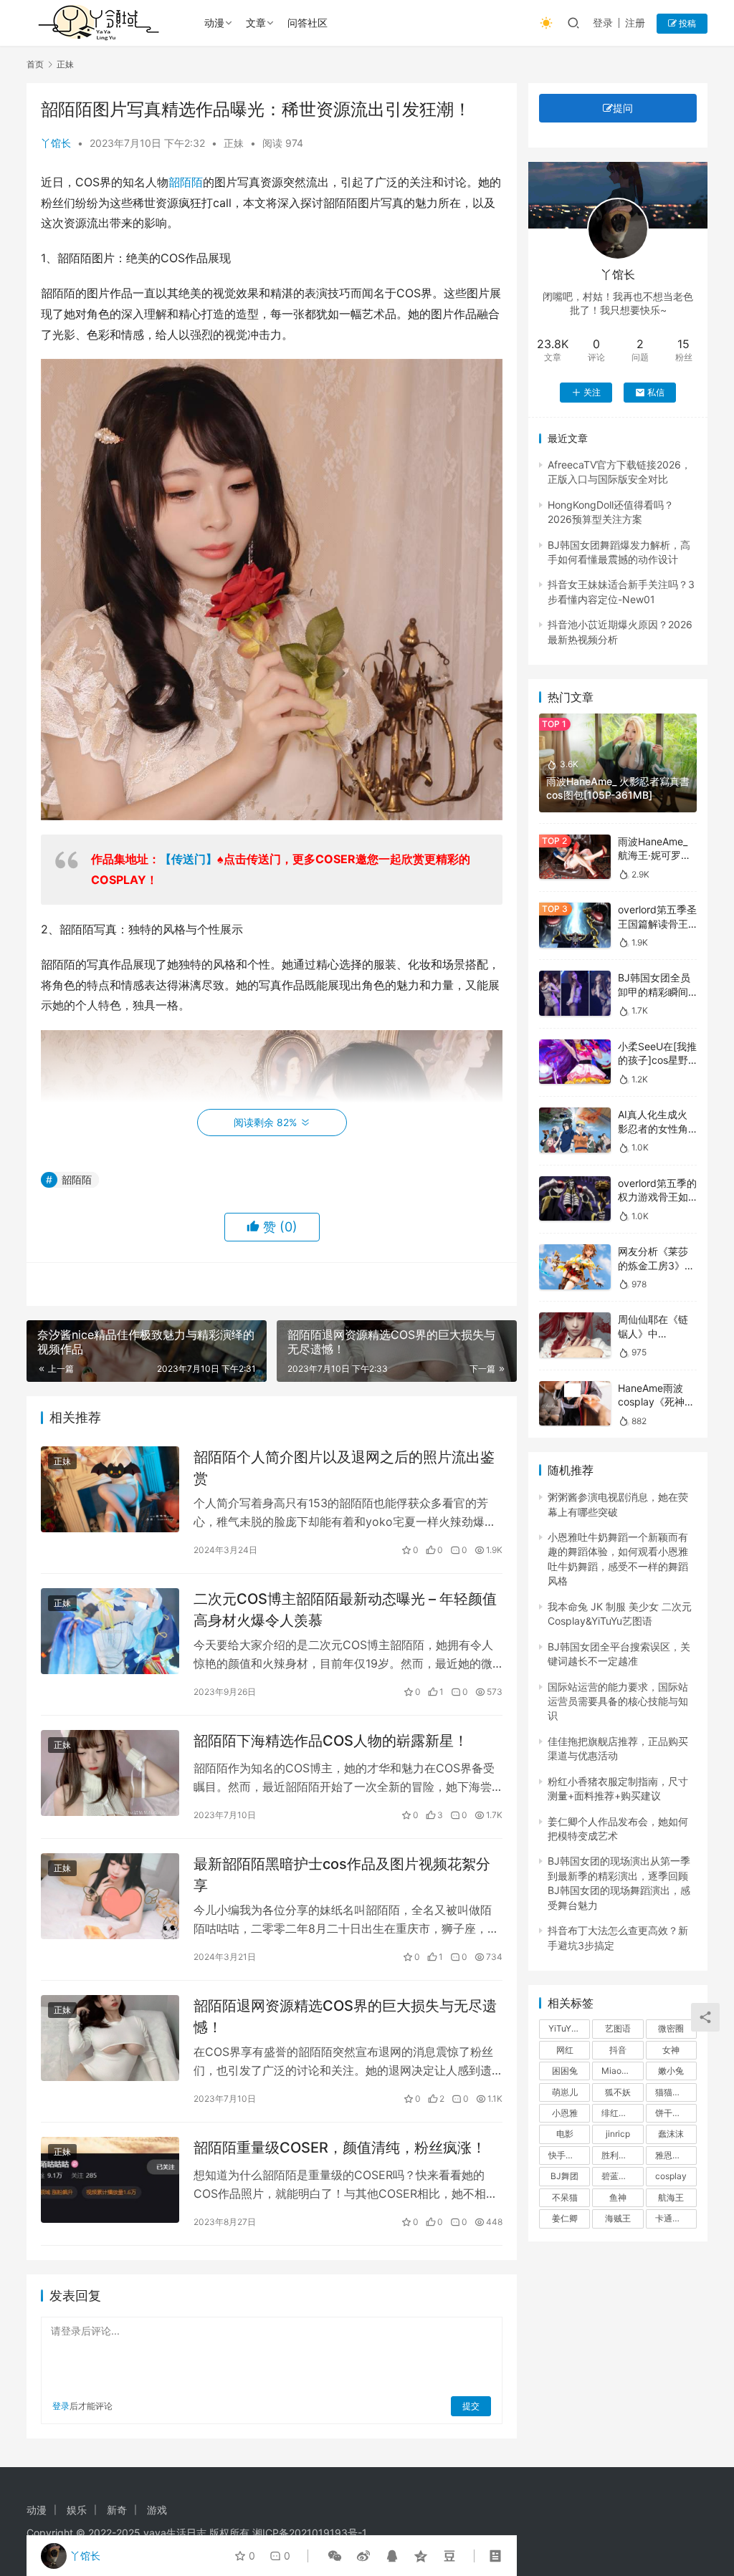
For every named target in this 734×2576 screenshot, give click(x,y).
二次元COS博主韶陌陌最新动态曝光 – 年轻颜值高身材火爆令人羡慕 (345, 1609)
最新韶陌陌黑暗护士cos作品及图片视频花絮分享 (342, 1874)
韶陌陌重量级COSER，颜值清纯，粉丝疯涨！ (340, 2148)
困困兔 (565, 2071)
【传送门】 (189, 859)
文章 (256, 23)
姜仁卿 (565, 2218)
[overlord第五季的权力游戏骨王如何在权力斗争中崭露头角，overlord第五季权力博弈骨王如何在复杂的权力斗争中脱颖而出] (575, 1199)
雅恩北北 (672, 2155)
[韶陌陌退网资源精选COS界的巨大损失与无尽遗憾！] (110, 2038)
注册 (635, 23)
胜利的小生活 (622, 2155)
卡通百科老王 (676, 2218)
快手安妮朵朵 (569, 2155)
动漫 (214, 23)
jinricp (618, 2134)
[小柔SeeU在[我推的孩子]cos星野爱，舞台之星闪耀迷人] (575, 1062)
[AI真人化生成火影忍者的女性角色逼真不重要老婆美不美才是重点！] (575, 1130)
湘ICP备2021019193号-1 (310, 2533)
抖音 (618, 2050)
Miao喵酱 (620, 2071)
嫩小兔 (671, 2071)
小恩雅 (565, 2113)
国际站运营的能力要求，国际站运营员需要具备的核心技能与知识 (618, 1701)
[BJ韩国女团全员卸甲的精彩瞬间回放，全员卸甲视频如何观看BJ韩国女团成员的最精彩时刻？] (575, 993)
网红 (565, 2050)
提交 (471, 2406)
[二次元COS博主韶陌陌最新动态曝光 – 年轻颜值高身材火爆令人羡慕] (110, 1631)
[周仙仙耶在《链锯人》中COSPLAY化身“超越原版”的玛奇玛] (575, 1335)
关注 (592, 392)
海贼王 (618, 2218)
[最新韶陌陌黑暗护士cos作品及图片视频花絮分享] (110, 1897)
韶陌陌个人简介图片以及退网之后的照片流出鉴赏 (344, 1467)
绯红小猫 (619, 2113)
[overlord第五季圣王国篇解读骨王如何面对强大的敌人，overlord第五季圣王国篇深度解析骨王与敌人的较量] (575, 925)
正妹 (234, 143)
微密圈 (671, 2028)
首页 (35, 64)
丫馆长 (56, 143)
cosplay (671, 2176)
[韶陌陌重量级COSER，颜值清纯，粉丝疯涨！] (110, 2180)
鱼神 (618, 2197)
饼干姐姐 (672, 2113)
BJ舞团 (564, 2176)
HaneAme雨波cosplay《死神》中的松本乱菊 (656, 1402)
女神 (671, 2050)
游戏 (157, 2510)
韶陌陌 (186, 182)
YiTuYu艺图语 (569, 2028)
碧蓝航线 (619, 2176)
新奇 (117, 2510)
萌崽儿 (565, 2092)
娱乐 (77, 2510)
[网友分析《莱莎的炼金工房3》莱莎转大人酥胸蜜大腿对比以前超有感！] (575, 1267)
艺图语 (618, 2028)
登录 (603, 23)
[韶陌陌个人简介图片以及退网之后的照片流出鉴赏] (110, 1490)
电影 (565, 2134)
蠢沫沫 (671, 2134)
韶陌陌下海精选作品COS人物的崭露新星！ (331, 1741)
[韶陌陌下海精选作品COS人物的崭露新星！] (110, 1773)
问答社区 (308, 23)
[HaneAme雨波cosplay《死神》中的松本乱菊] (575, 1404)
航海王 (671, 2197)
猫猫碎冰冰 (676, 2092)
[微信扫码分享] (335, 2556)
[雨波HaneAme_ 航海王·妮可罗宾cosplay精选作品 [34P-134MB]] (575, 857)
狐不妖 (618, 2092)
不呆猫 (565, 2197)
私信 (656, 392)
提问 (623, 108)
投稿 (686, 23)
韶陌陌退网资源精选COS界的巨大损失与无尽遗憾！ (345, 2016)
